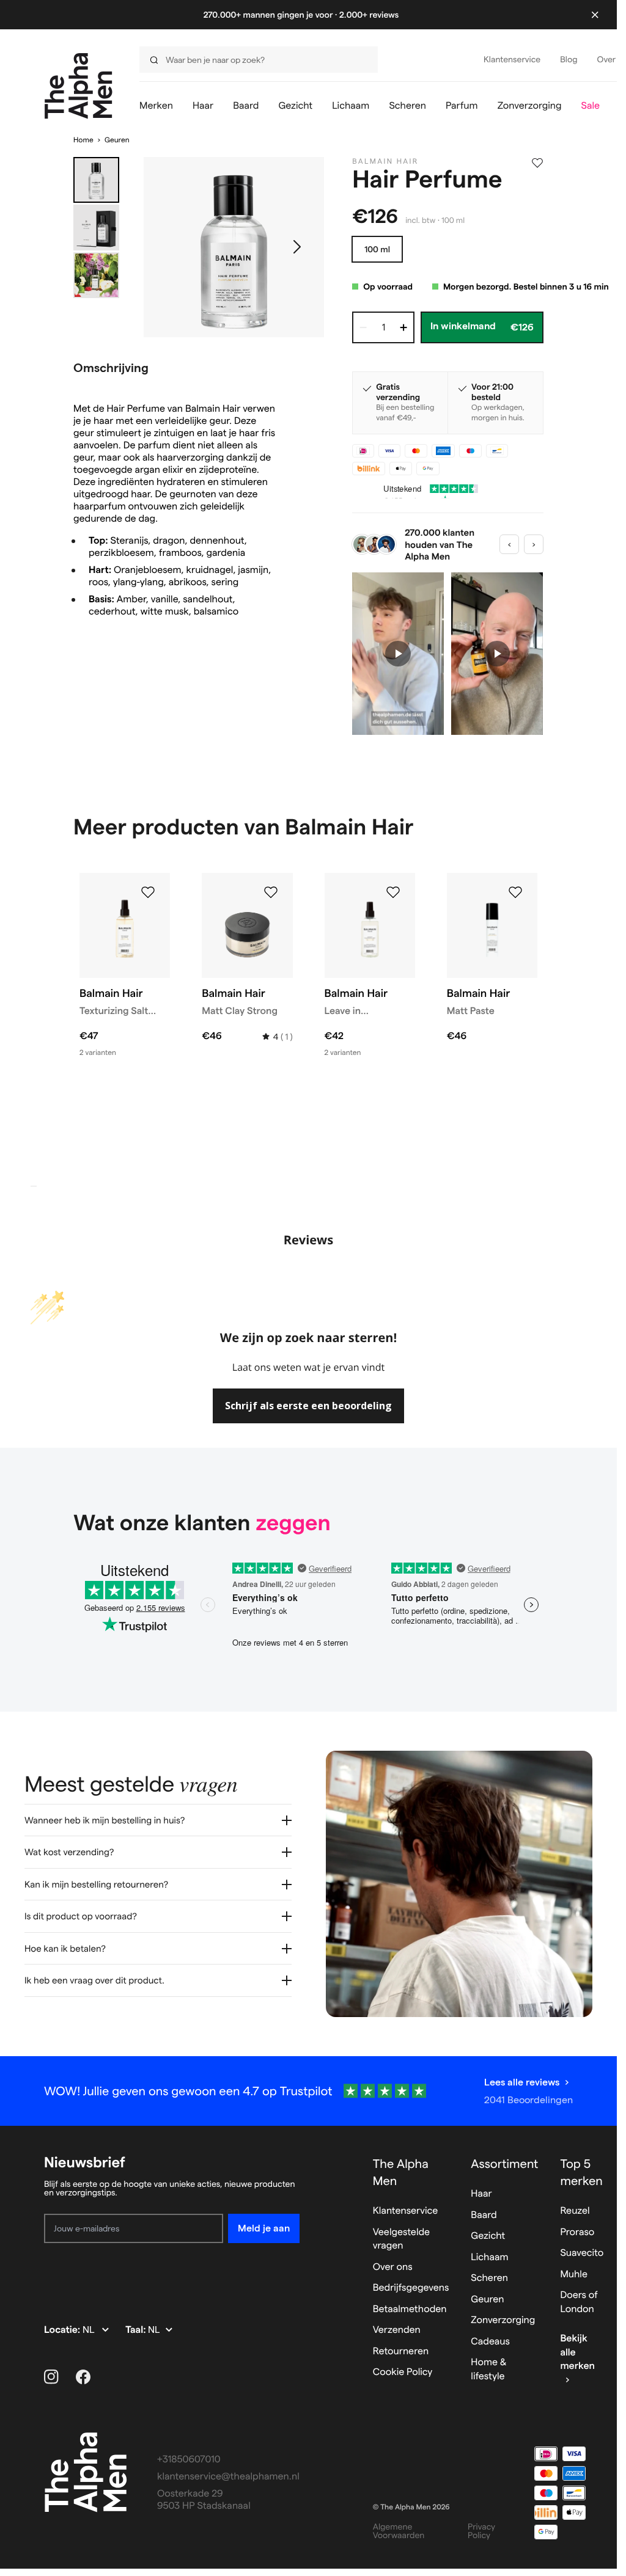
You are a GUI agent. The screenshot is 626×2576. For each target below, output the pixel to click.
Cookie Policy (403, 2372)
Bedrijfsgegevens (411, 2288)
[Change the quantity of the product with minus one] (363, 327)
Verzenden (397, 2330)
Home (83, 140)
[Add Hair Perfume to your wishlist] (537, 163)
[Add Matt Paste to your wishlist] (515, 892)
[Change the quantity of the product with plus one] (403, 327)
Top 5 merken (581, 2172)
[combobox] (255, 60)
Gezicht (488, 2236)
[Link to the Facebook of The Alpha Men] (83, 2377)
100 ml (377, 249)
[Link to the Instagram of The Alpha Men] (51, 2377)
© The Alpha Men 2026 (411, 2507)
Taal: (137, 2330)
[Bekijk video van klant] (398, 654)
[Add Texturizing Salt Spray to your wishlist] (148, 892)
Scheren (489, 2278)
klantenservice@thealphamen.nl (228, 2477)
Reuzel (575, 2211)
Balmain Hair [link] (385, 162)
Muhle (574, 2275)
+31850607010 (189, 2460)
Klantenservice (406, 2211)
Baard (484, 2215)
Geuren (117, 140)
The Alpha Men (401, 2172)
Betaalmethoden (410, 2309)
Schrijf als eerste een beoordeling (308, 1406)
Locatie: (63, 2330)
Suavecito (582, 2253)
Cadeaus (490, 2342)
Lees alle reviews (522, 2082)
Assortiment (504, 2164)
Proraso (577, 2232)
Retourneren (401, 2352)
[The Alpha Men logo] (79, 86)
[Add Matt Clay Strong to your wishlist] (271, 892)
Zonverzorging (503, 2320)
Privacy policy (481, 2531)
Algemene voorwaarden (399, 2531)
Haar (481, 2194)
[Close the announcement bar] (595, 15)
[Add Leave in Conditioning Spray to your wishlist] (393, 892)
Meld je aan (264, 2228)
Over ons (393, 2267)
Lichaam (489, 2257)
